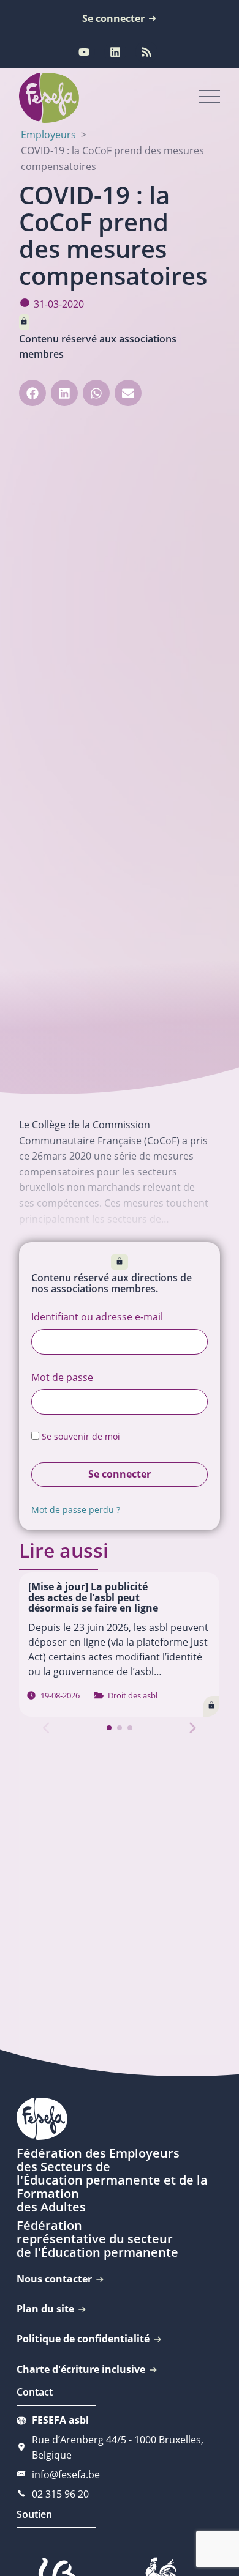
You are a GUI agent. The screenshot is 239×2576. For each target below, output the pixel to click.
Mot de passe (62, 1377)
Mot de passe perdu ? (76, 1510)
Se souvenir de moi (80, 1436)
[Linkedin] (115, 52)
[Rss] (146, 52)
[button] (32, 393)
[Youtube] (84, 52)
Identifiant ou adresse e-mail (97, 1317)
